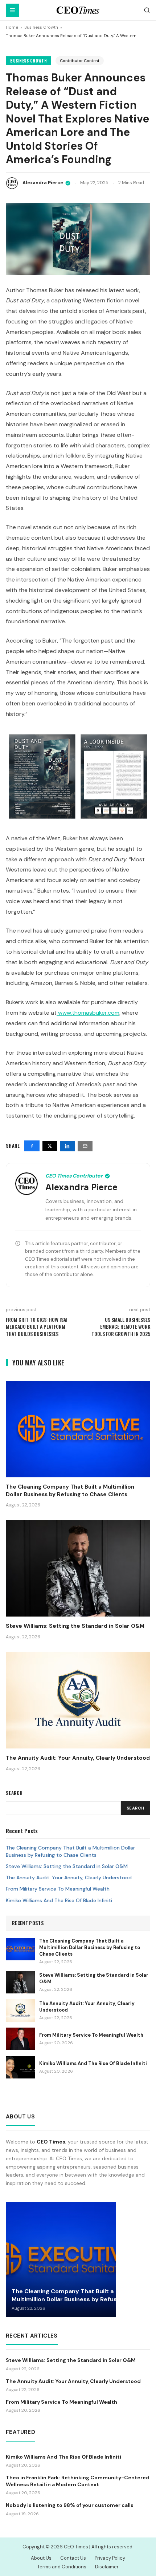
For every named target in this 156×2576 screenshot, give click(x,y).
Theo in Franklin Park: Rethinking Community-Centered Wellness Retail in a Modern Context (78, 2481)
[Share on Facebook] (32, 1146)
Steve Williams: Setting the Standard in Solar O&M (67, 1866)
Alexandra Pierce (43, 183)
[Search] (147, 10)
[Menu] (12, 10)
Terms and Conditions (62, 2567)
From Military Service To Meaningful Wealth (58, 1889)
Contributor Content (80, 61)
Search (136, 1808)
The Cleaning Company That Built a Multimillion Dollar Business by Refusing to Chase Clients (70, 1851)
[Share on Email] (85, 1146)
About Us (41, 2558)
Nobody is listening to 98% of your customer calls (70, 2505)
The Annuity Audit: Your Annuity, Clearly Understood (69, 1877)
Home (12, 27)
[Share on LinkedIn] (67, 1146)
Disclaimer (107, 2567)
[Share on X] (50, 1146)
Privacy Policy (110, 2558)
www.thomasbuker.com (89, 1013)
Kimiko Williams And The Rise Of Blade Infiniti (59, 1900)
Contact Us (73, 2558)
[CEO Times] (78, 10)
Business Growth (41, 27)
